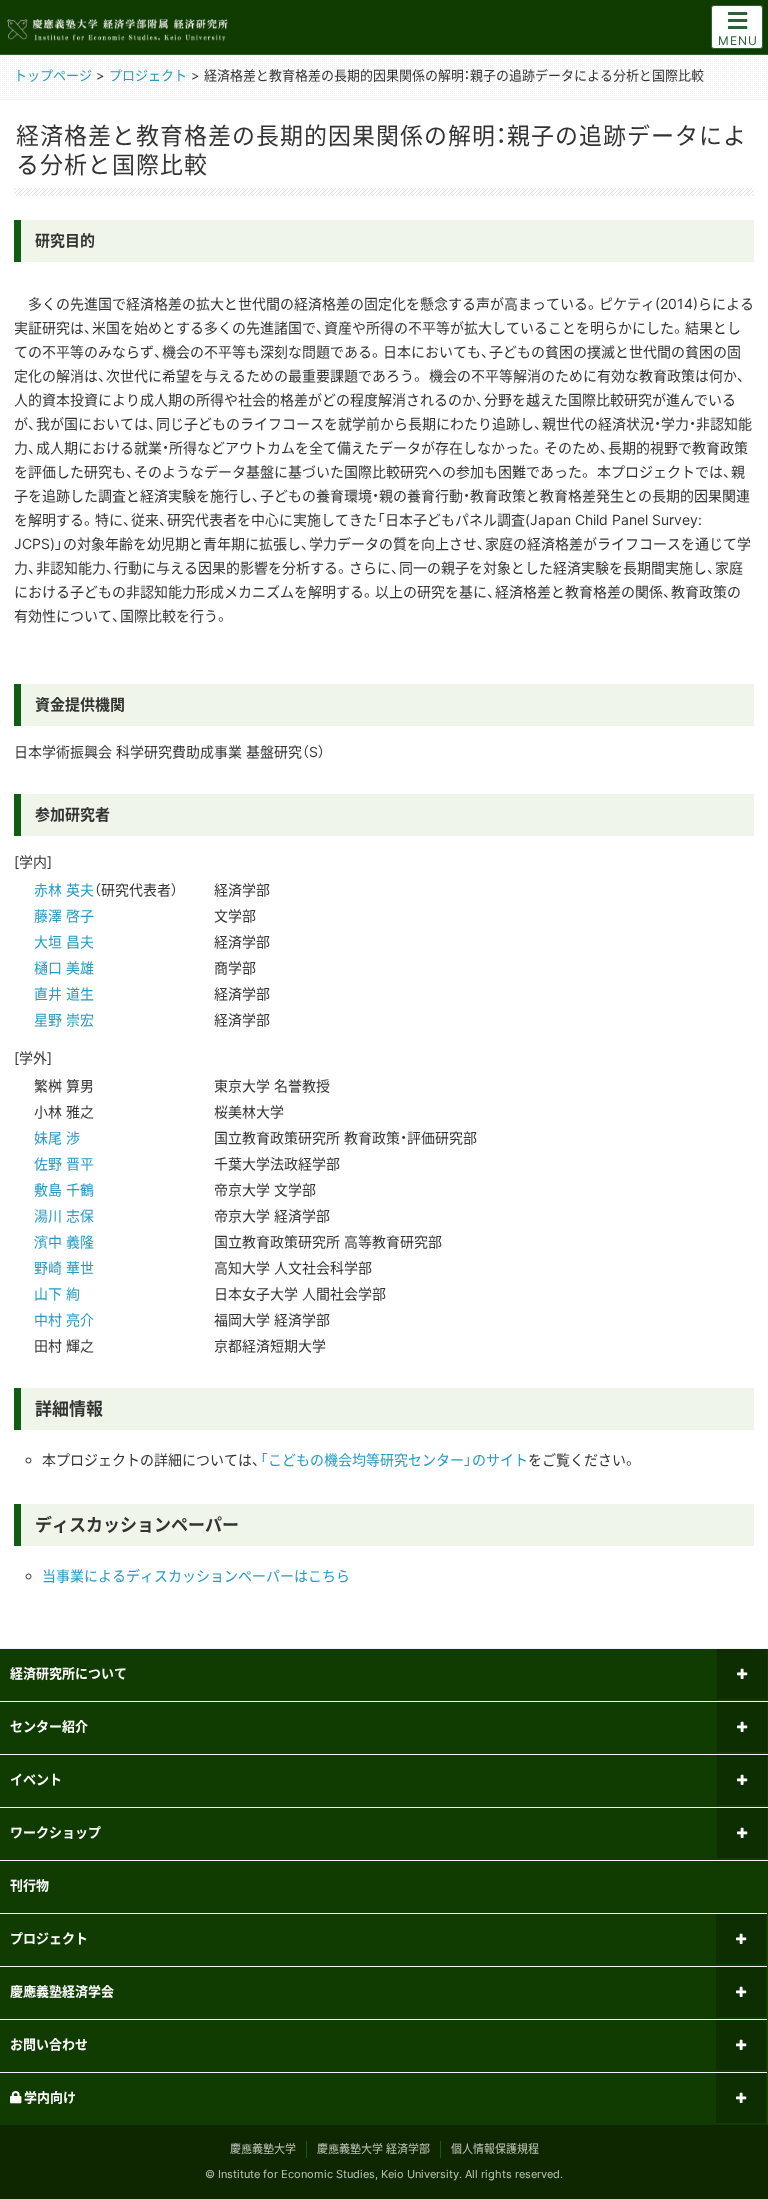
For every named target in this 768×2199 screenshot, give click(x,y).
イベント (36, 1779)
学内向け (48, 2097)
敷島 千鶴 (64, 1189)
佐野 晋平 (64, 1163)
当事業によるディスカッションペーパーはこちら (196, 1575)
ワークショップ (55, 1832)
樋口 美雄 (64, 967)
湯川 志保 (64, 1215)
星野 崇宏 (64, 1019)
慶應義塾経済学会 (62, 1991)
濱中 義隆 (64, 1241)
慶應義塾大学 (263, 2149)
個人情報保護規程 (495, 2149)
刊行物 (29, 1885)
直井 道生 (64, 993)
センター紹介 (49, 1726)
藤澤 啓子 (64, 915)
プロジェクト (49, 1938)
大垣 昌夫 (64, 941)
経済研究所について (68, 1673)
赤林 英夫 (64, 889)
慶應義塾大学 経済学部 (373, 2149)
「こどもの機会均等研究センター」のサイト (394, 1459)
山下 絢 (57, 1293)
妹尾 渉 (57, 1137)
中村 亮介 (64, 1319)
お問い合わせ (49, 2044)
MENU (738, 40)
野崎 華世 (64, 1267)
